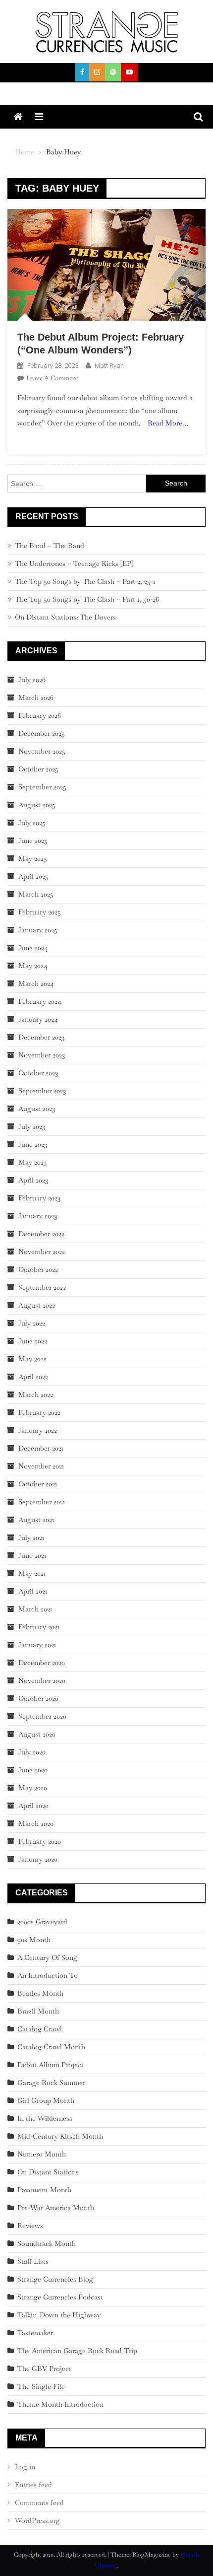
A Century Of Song (47, 1957)
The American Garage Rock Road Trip (77, 2351)
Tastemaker (35, 2333)
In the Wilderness (45, 2118)
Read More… (168, 423)
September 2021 (42, 1502)
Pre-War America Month (56, 2208)
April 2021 (33, 1591)
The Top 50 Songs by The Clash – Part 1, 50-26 (87, 599)
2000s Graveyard (42, 1922)
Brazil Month (38, 2011)
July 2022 (32, 1323)
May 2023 (32, 1162)
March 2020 (36, 1823)
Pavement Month (44, 2190)
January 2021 (37, 1645)
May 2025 (33, 858)
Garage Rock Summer (51, 2083)
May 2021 (32, 1573)
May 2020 (33, 1788)
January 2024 (38, 1019)
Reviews (30, 2226)
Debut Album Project (51, 2065)
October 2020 (38, 1698)
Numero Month (42, 2154)
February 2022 (39, 1412)
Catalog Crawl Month (51, 2047)
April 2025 (33, 876)
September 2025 (42, 787)
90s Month (34, 1940)
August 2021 (36, 1520)
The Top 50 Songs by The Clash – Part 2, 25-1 (85, 581)
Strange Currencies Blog (55, 2279)
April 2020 (33, 1806)
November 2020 (42, 1680)
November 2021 (41, 1466)
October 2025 (38, 769)
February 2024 (40, 1001)
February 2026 (40, 715)
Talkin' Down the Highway (59, 2315)
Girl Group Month (46, 2100)
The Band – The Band (50, 546)
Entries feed (33, 2485)
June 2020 (33, 1770)
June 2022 (33, 1341)
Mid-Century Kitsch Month (60, 2136)
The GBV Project (44, 2368)
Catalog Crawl (40, 2029)
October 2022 (38, 1269)
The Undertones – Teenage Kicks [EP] (74, 563)
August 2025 (37, 805)
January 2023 (38, 1216)
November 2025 (42, 751)
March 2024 (36, 983)
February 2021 (39, 1627)
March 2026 (36, 697)
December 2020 (42, 1663)
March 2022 (36, 1394)
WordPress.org (37, 2520)
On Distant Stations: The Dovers (65, 617)
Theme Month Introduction (60, 2404)
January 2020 (38, 1859)
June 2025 (33, 840)
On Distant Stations (48, 2172)
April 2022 (33, 1377)
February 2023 (39, 1198)
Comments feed (39, 2503)
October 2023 (38, 1073)
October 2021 (38, 1484)
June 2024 (33, 948)
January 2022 (38, 1430)
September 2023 (42, 1091)
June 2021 (32, 1555)
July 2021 (31, 1537)
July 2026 (32, 680)
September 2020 (42, 1716)
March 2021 (35, 1609)
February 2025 (40, 912)
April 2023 (33, 1180)
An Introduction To (48, 1975)
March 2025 (36, 894)
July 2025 (32, 823)
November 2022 (42, 1252)
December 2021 (41, 1448)
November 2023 (42, 1055)
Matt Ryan (109, 366)
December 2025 (42, 733)
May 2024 (33, 966)
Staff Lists (33, 2261)
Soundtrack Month (47, 2243)
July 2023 (32, 1126)
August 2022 (37, 1305)
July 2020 (32, 1752)
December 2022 (41, 1234)
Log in (25, 2467)
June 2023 (33, 1144)
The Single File (41, 2386)
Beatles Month (40, 1993)
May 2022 (32, 1359)
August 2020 (37, 1734)
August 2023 (37, 1109)
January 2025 (38, 930)
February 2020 (40, 1841)
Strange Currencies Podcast (60, 2297)
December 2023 (41, 1037)
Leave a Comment (52, 378)
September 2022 (42, 1287)
